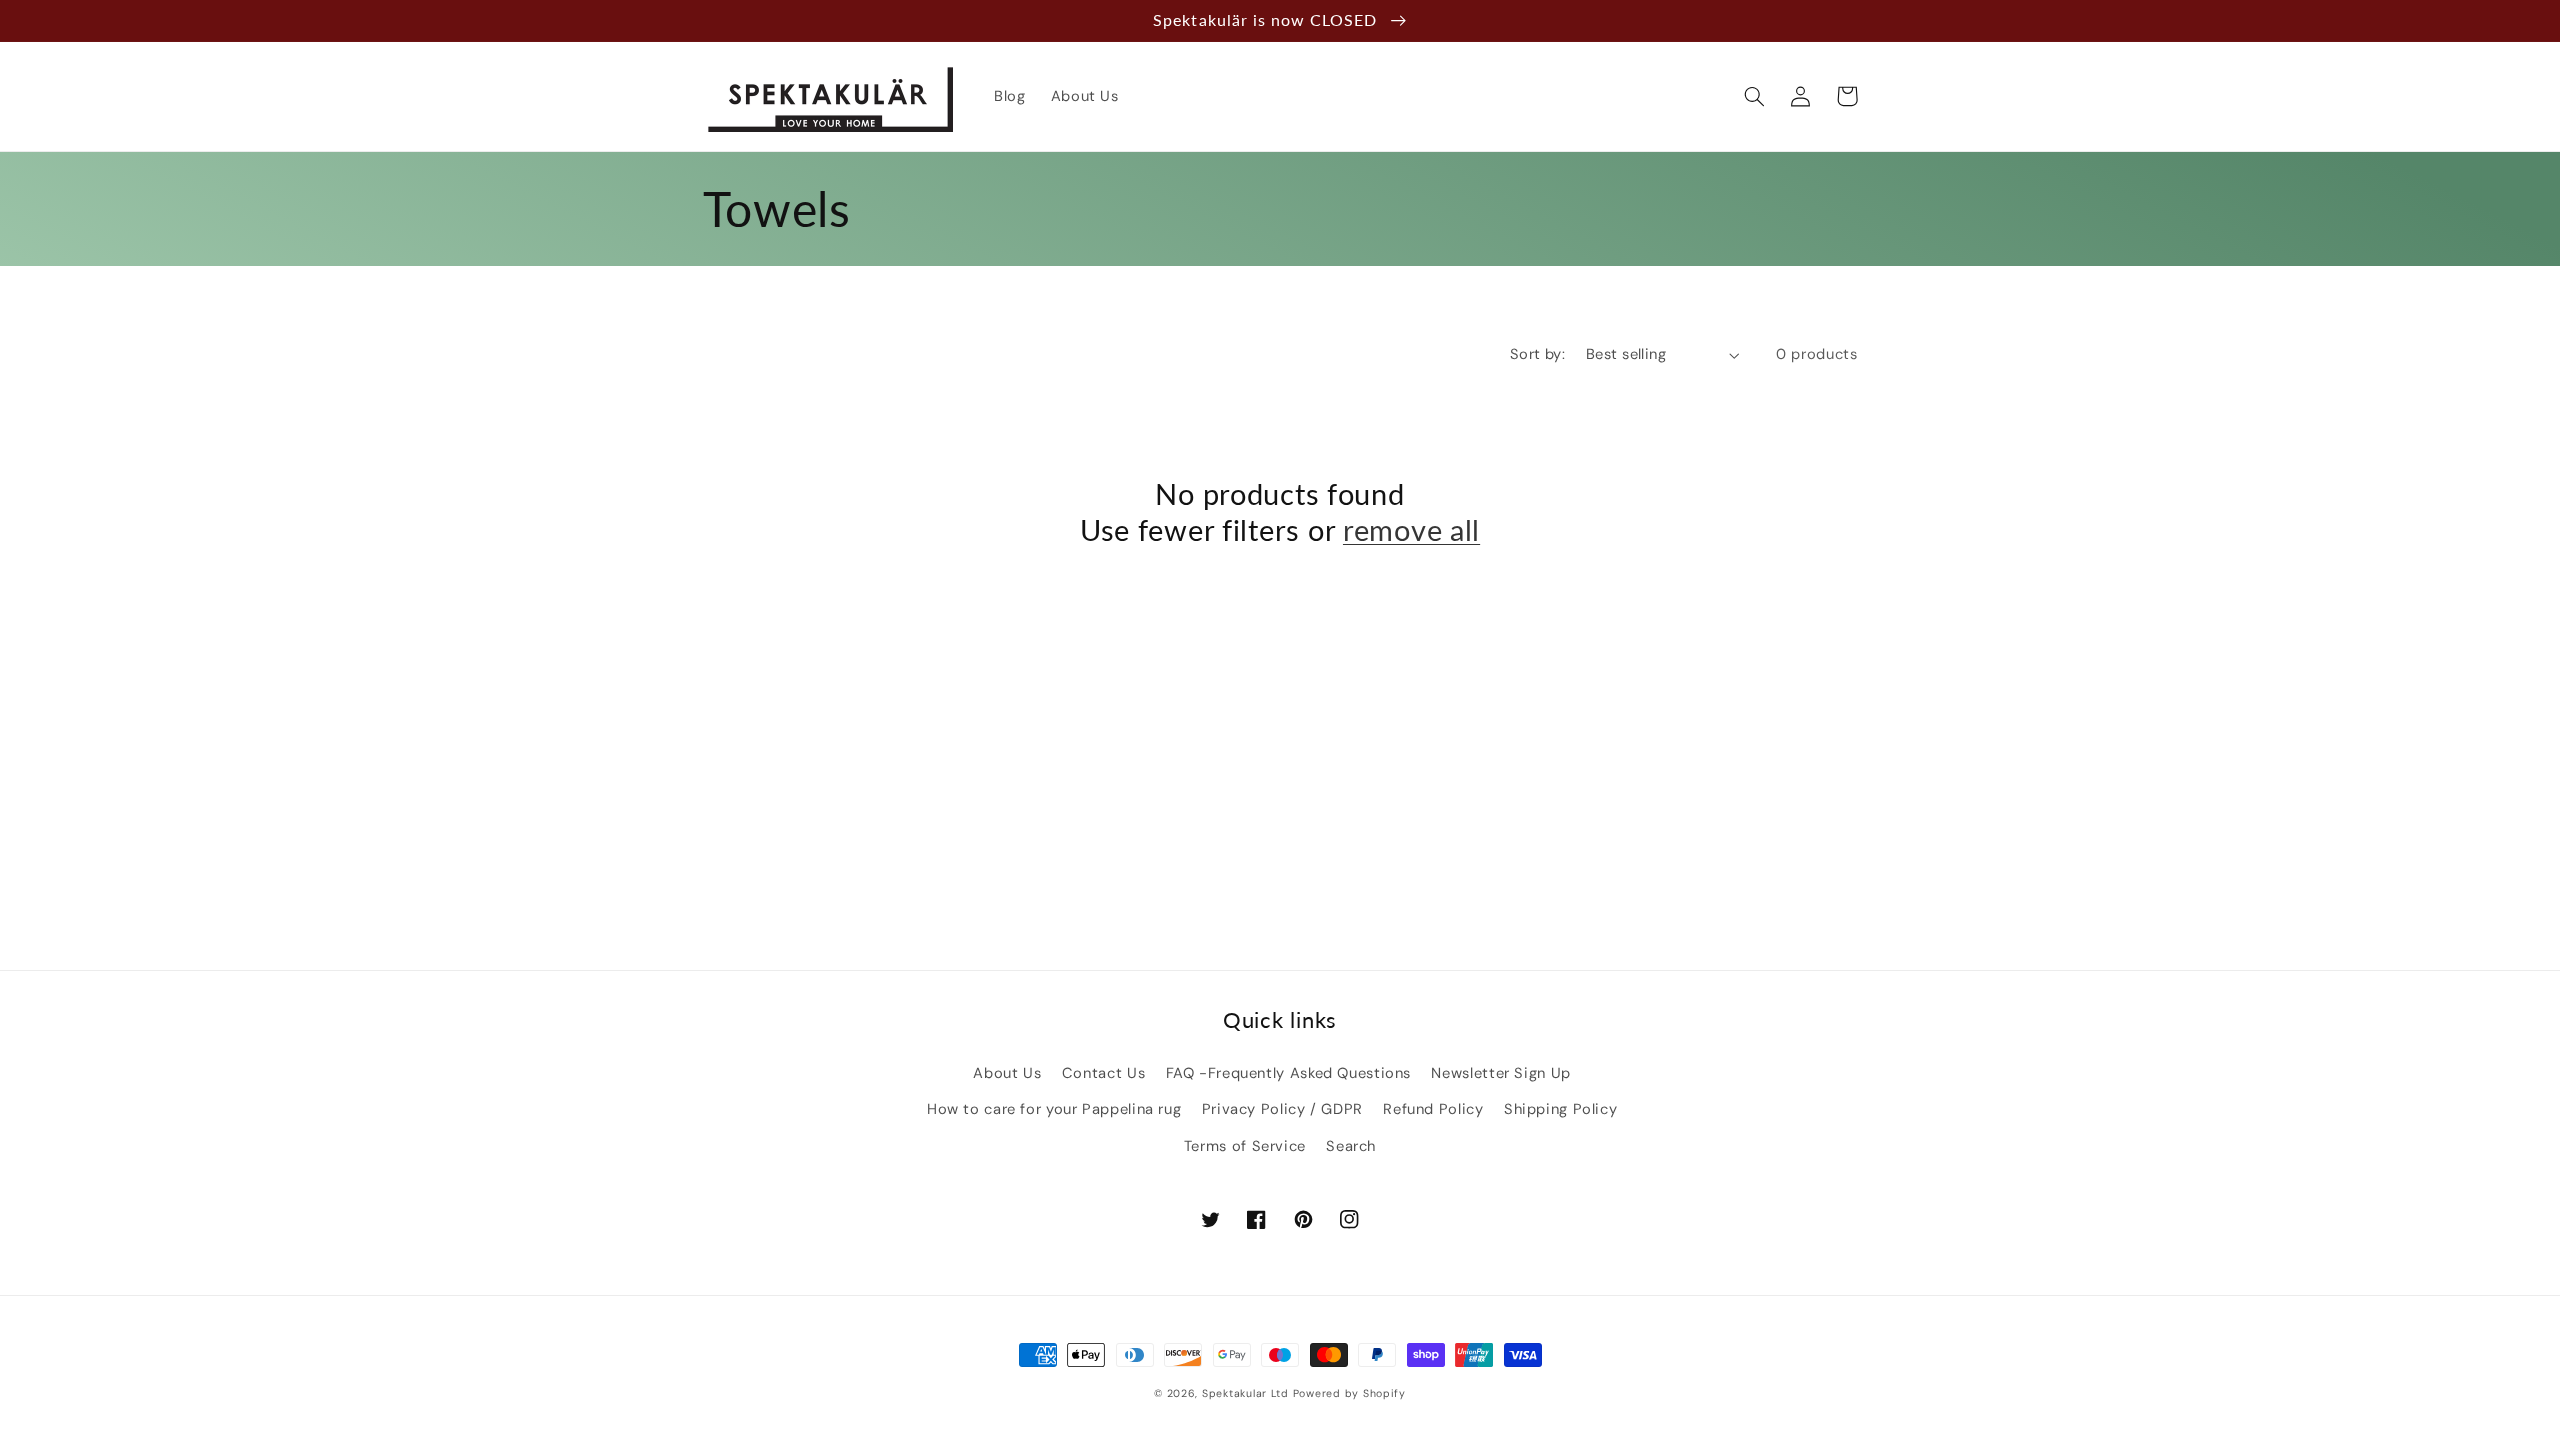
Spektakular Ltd (1245, 1393)
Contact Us (1103, 1073)
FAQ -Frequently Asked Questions (1289, 1073)
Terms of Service (1245, 1146)
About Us (1007, 1073)
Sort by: (1537, 354)
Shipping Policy (1560, 1109)
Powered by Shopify (1349, 1393)
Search (1351, 1146)
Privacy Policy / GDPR (1282, 1109)
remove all (1411, 530)
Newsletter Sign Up (1500, 1073)
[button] (1755, 96)
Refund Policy (1433, 1109)
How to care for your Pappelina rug (1054, 1109)
